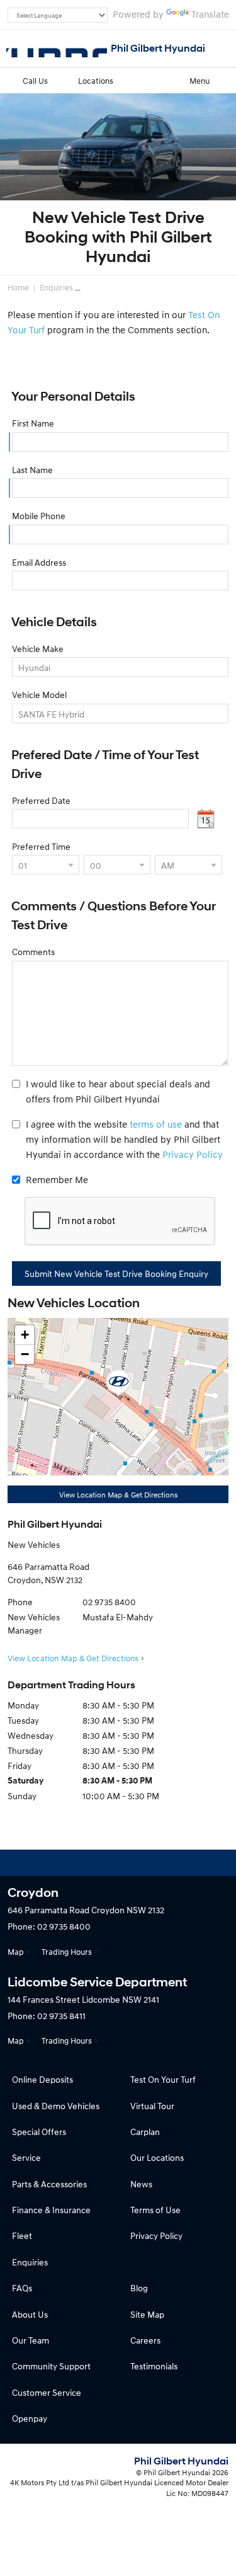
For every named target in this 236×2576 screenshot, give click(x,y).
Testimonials (154, 2366)
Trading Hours (67, 1952)
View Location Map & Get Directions (118, 1495)
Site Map (147, 2314)
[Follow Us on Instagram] (84, 1863)
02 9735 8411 (61, 2016)
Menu (199, 81)
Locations (96, 81)
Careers (145, 2340)
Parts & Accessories (49, 2184)
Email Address (39, 562)
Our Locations (157, 2157)
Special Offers (39, 2132)
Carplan (145, 2132)
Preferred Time (41, 846)
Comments (33, 952)
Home (18, 287)
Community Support (51, 2366)
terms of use (156, 1124)
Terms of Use (155, 2210)
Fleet (22, 2235)
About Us (30, 2314)
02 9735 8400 (109, 1602)
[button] (118, 1383)
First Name (33, 423)
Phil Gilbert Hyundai (158, 48)
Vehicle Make (38, 649)
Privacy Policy (193, 1154)
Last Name (32, 470)
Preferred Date (41, 800)
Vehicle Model (39, 695)
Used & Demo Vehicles (56, 2106)
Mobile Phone (39, 516)
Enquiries (56, 287)
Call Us (35, 81)
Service (26, 2157)
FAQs (22, 2288)
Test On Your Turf (163, 2079)
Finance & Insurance (51, 2210)
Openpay (30, 2418)
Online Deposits (42, 2079)
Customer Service (47, 2392)
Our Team (31, 2340)
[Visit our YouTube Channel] (118, 1863)
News (141, 2184)
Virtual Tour (152, 2106)
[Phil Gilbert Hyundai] (57, 49)
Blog (139, 2288)
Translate (210, 14)
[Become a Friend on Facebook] (152, 1863)
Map (16, 1952)
